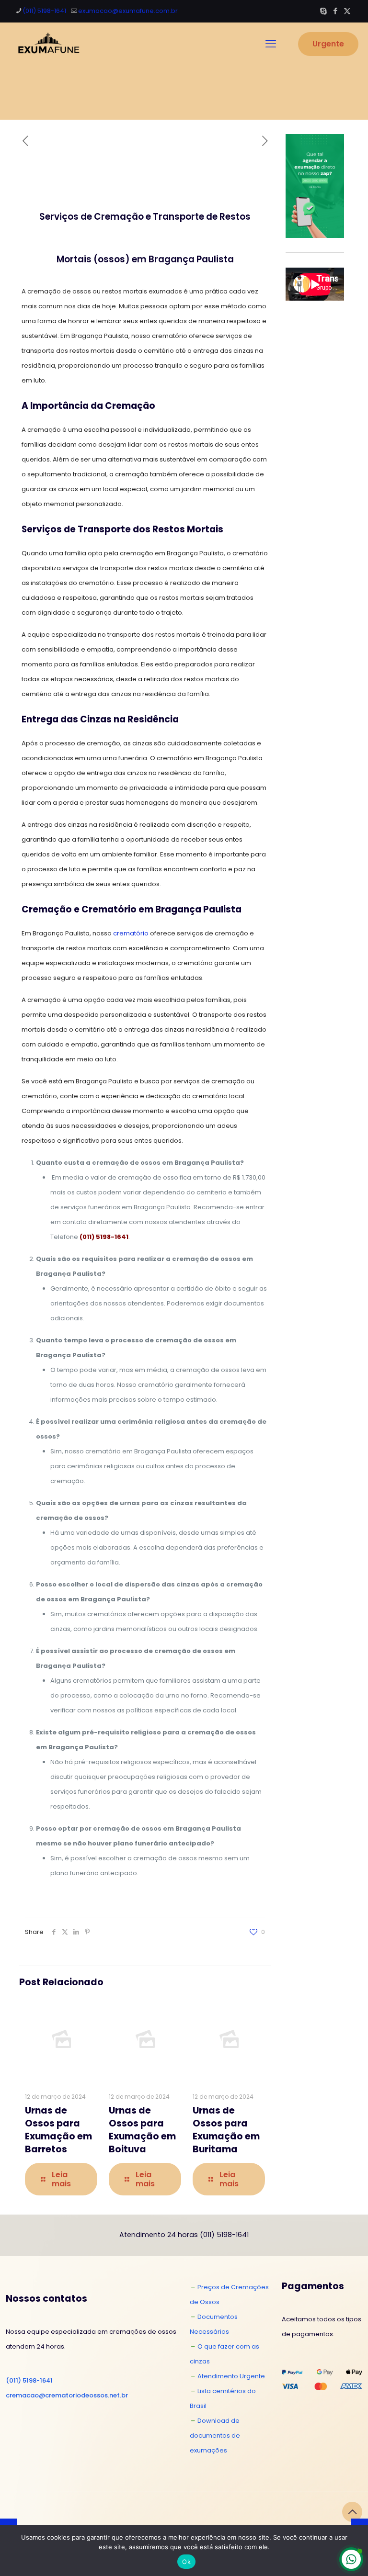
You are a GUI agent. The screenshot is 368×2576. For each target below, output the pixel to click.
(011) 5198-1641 (44, 11)
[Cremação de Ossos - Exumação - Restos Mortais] (47, 44)
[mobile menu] (271, 44)
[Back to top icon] (352, 2512)
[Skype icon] (323, 11)
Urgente (328, 44)
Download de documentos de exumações (215, 2435)
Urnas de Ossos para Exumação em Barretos (58, 2130)
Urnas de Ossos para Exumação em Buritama (226, 2130)
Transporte (178, 217)
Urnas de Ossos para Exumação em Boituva (142, 2130)
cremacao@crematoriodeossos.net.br (67, 2395)
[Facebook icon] (335, 11)
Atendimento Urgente (231, 2376)
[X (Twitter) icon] (347, 11)
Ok (186, 2562)
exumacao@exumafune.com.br (128, 11)
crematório (131, 933)
